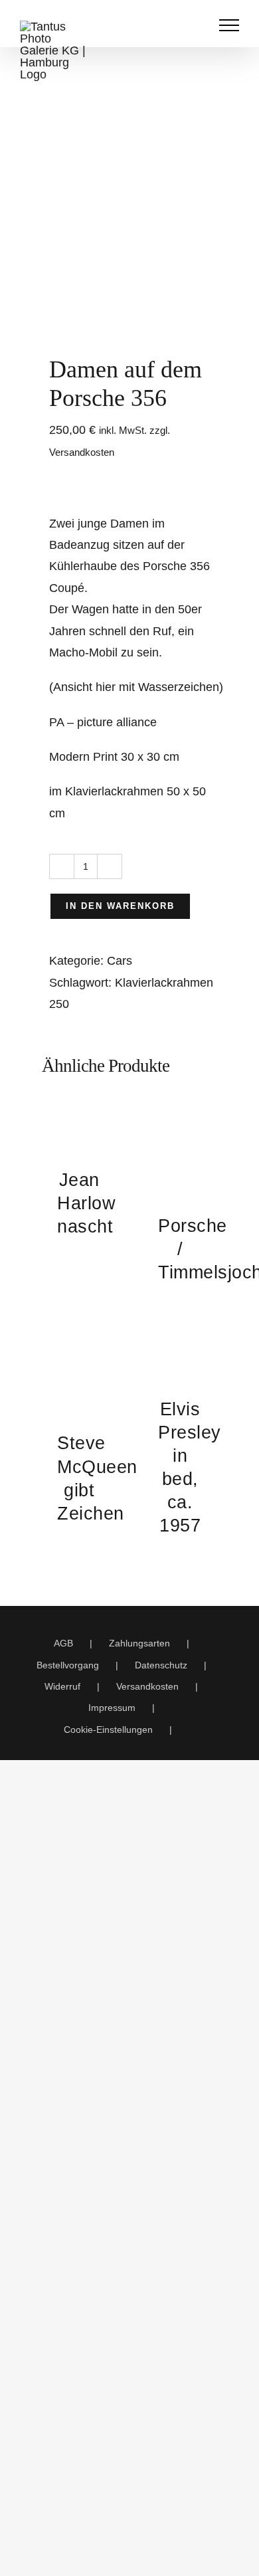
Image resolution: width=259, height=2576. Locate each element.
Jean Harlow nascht (86, 1203)
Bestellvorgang (68, 1665)
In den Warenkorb (120, 906)
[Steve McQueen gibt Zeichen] (79, 1372)
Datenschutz (161, 1665)
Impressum (112, 1708)
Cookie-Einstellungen (108, 1730)
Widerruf (62, 1686)
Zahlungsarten (139, 1643)
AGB (63, 1643)
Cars (120, 961)
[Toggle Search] (197, 25)
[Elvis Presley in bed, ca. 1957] (180, 1355)
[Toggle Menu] (229, 25)
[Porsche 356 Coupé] (129, 235)
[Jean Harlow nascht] (79, 1126)
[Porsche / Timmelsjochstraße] (180, 1149)
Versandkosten (147, 1686)
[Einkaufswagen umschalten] (169, 25)
